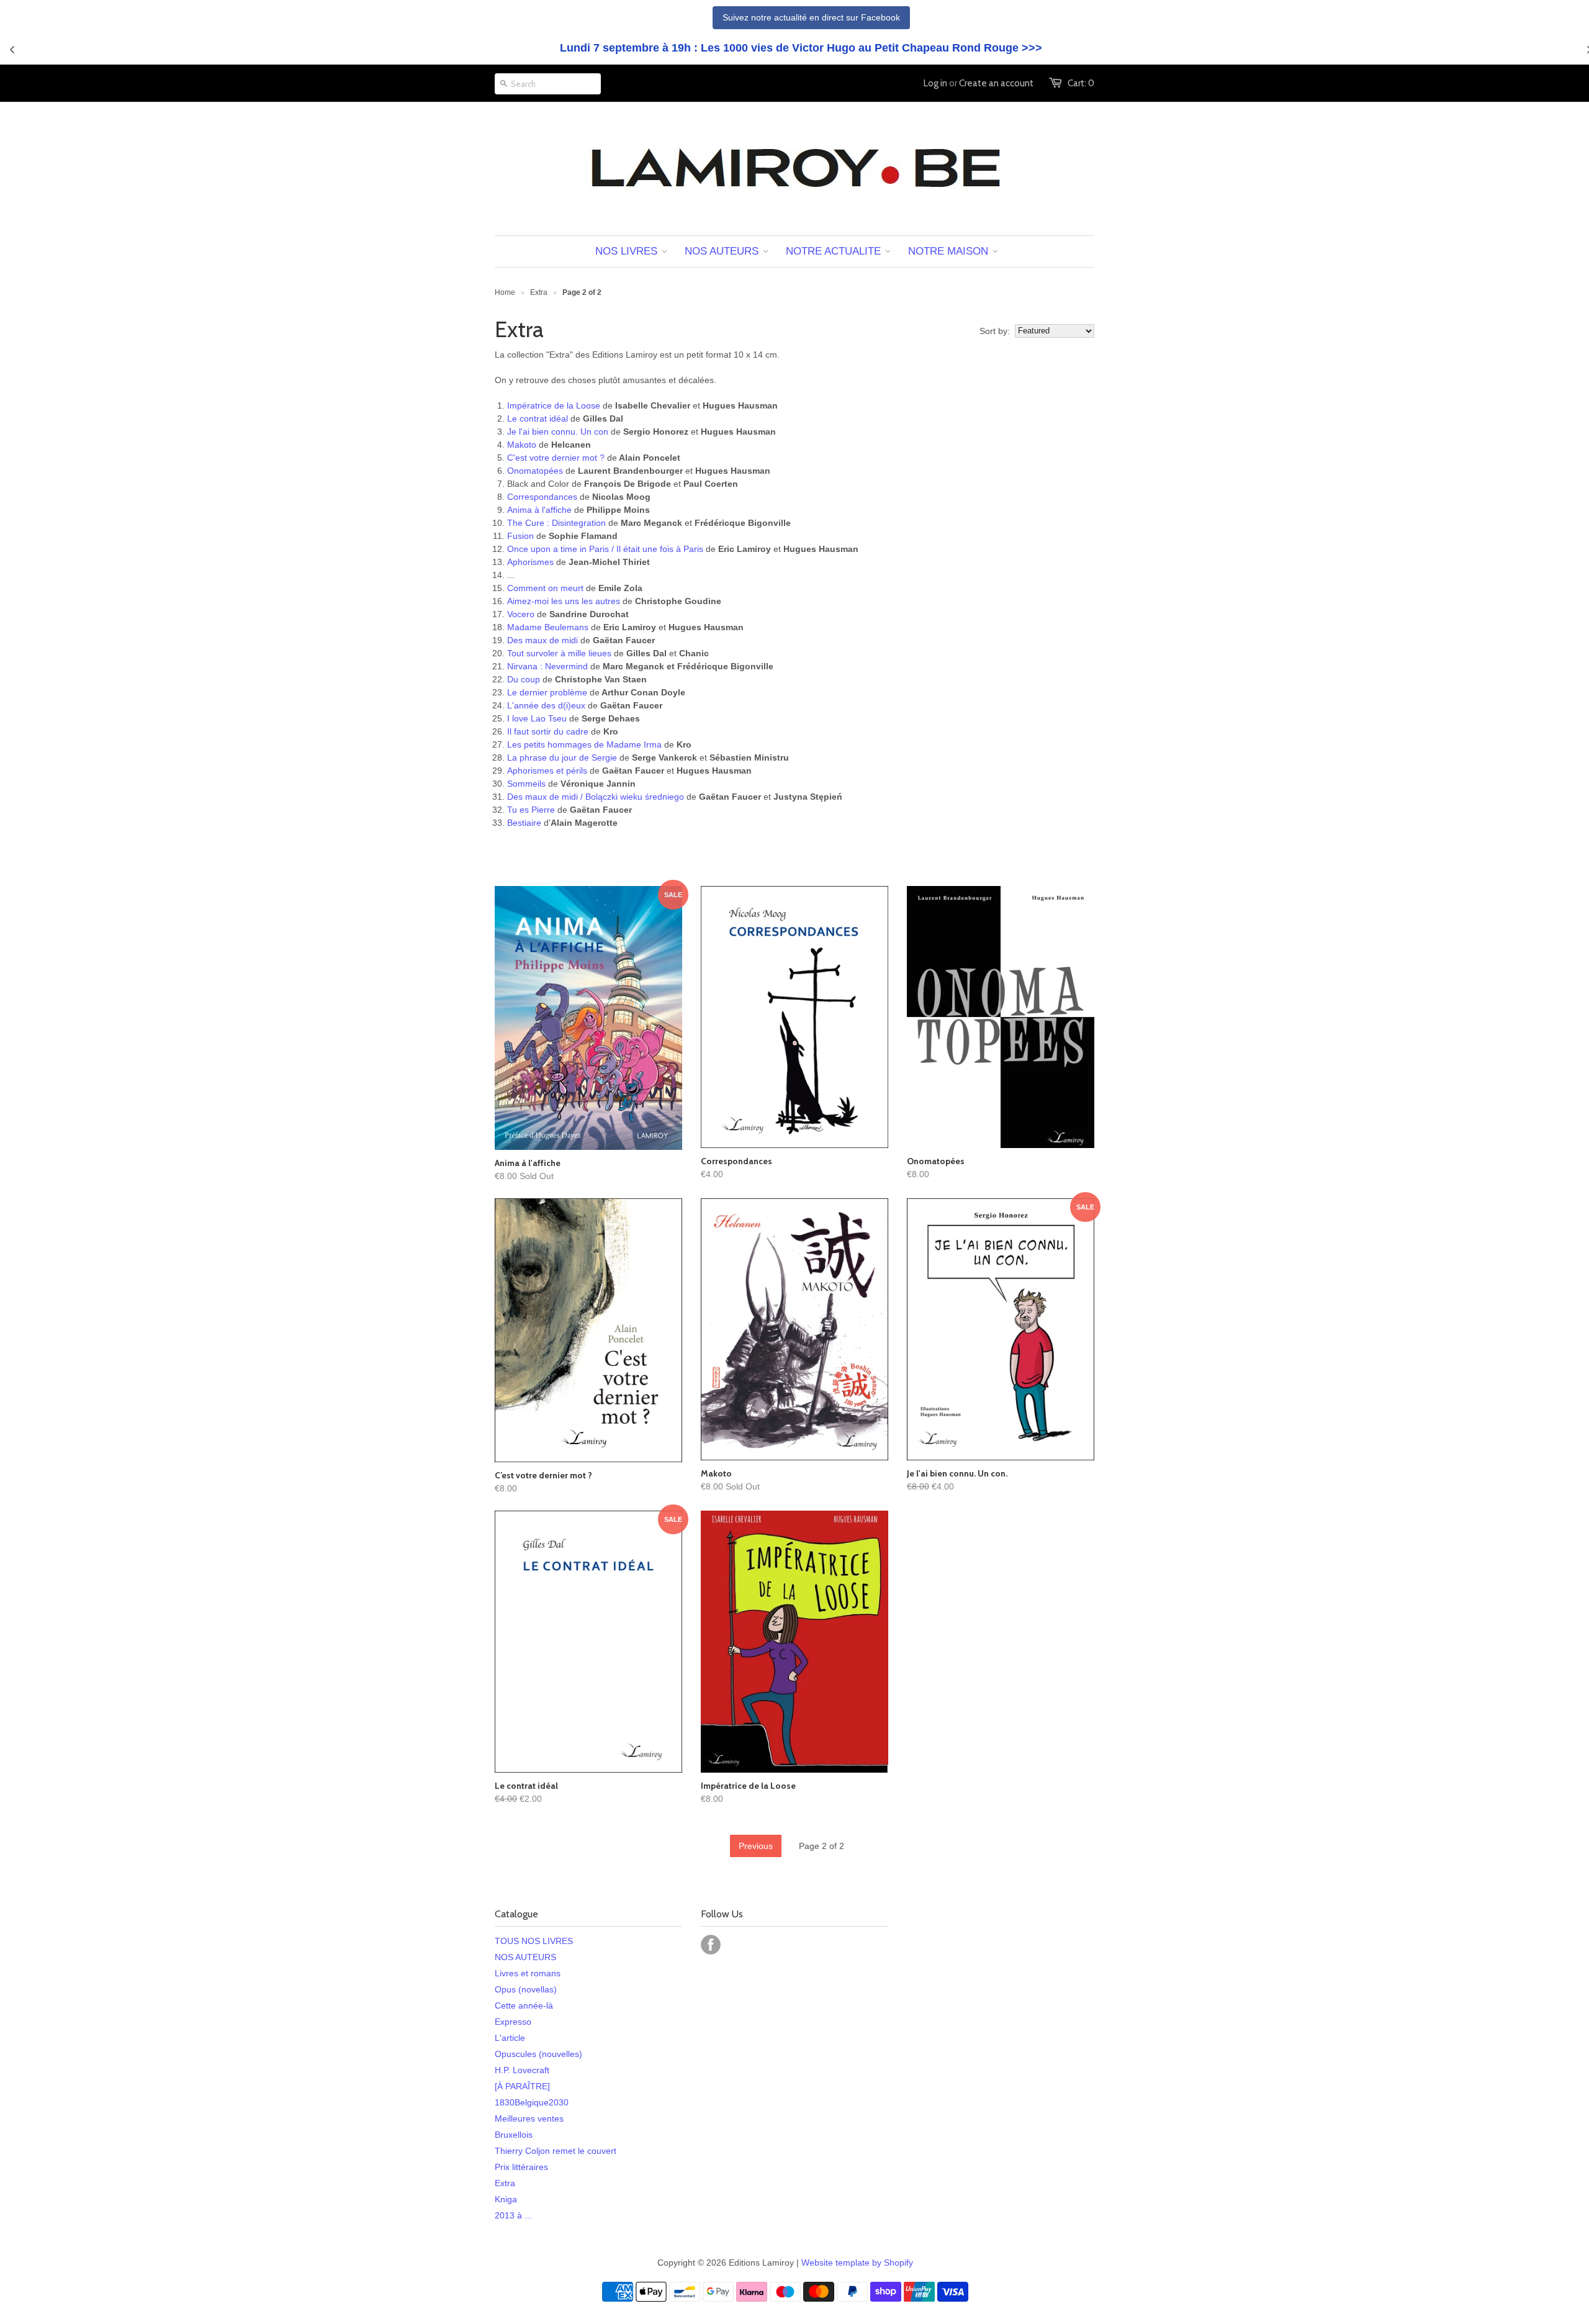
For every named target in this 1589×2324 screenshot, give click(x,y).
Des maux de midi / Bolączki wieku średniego (596, 797)
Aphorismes (530, 562)
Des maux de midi (542, 640)
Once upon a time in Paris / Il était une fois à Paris (605, 549)
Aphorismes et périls (547, 771)
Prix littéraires (521, 2167)
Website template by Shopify (857, 2263)
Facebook (711, 1945)
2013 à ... (513, 2215)
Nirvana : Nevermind (549, 666)
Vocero (521, 614)
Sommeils (526, 784)
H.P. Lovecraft (522, 2070)
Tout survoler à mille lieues (559, 653)
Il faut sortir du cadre (548, 731)
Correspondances (542, 497)
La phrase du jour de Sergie (562, 757)
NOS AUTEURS (525, 1957)
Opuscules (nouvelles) (538, 2054)
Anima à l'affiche (539, 510)
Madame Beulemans (548, 627)
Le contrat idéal (538, 418)
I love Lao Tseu (537, 718)
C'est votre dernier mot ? (556, 458)
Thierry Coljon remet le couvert (556, 2151)
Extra (505, 2183)
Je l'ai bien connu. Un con (558, 432)
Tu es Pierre (531, 810)
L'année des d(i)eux (546, 705)
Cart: (1081, 83)
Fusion (520, 536)
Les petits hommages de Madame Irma (584, 744)
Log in (935, 83)
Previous (756, 1846)
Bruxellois (514, 2135)
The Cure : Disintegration (556, 523)
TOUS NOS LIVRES (534, 1941)
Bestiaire (524, 823)
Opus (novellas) (526, 1989)
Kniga (506, 2199)
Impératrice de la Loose (554, 405)
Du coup (524, 679)
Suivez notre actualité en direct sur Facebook (811, 17)
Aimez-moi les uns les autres (564, 601)
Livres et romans (528, 1973)
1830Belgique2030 (532, 2102)
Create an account (996, 83)
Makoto (522, 445)
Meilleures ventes (529, 2118)
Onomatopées (535, 471)
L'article (510, 2038)
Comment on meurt (545, 588)
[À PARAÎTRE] (522, 2086)
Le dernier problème (547, 692)
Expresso (513, 2022)
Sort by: (995, 331)
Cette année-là (524, 2005)
